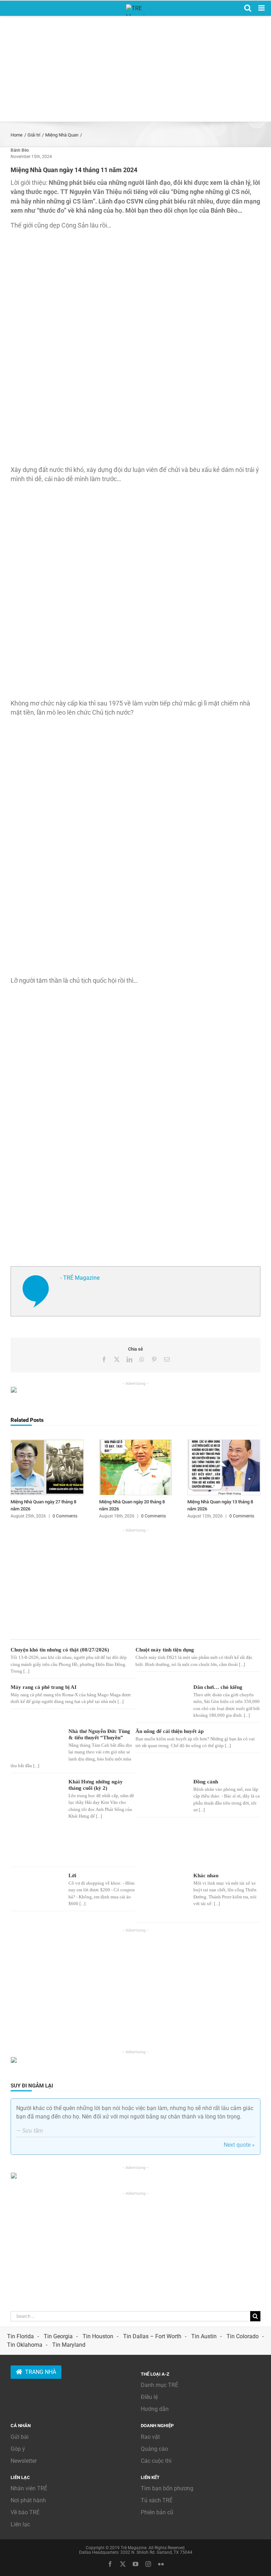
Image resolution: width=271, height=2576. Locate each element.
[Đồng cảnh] (161, 1795)
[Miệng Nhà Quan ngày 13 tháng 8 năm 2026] (224, 1443)
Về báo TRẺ (25, 2512)
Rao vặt (150, 2437)
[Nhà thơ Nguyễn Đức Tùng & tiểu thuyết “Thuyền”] (36, 1741)
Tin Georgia (58, 2336)
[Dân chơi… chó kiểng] (161, 1698)
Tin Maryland (69, 2345)
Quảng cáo (154, 2449)
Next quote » (239, 2145)
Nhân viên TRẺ (29, 2488)
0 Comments (65, 1516)
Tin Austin (204, 2336)
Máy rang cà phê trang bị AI (44, 1687)
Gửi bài (20, 2437)
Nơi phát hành (28, 2500)
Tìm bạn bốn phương (167, 2488)
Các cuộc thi (156, 2461)
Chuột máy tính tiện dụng (165, 1650)
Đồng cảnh (206, 1782)
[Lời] (36, 1886)
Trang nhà (41, 2372)
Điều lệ (149, 2397)
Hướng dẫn (155, 2409)
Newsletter (24, 2461)
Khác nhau (206, 1875)
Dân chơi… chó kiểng (218, 1687)
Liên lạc (20, 2524)
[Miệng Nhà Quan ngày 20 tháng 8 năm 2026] (136, 1443)
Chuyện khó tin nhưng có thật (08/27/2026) (60, 1650)
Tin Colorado (243, 2336)
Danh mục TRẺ (159, 2385)
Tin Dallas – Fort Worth (152, 2336)
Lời (72, 1875)
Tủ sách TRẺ (157, 2500)
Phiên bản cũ (157, 2512)
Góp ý (18, 2449)
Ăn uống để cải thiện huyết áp (170, 1731)
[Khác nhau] (161, 1895)
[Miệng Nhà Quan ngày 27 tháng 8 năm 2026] (47, 1443)
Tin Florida (20, 2336)
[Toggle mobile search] (248, 8)
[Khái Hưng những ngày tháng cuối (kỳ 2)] (36, 1820)
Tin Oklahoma (25, 2345)
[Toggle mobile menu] (262, 8)
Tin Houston (98, 2336)
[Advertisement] (135, 69)
